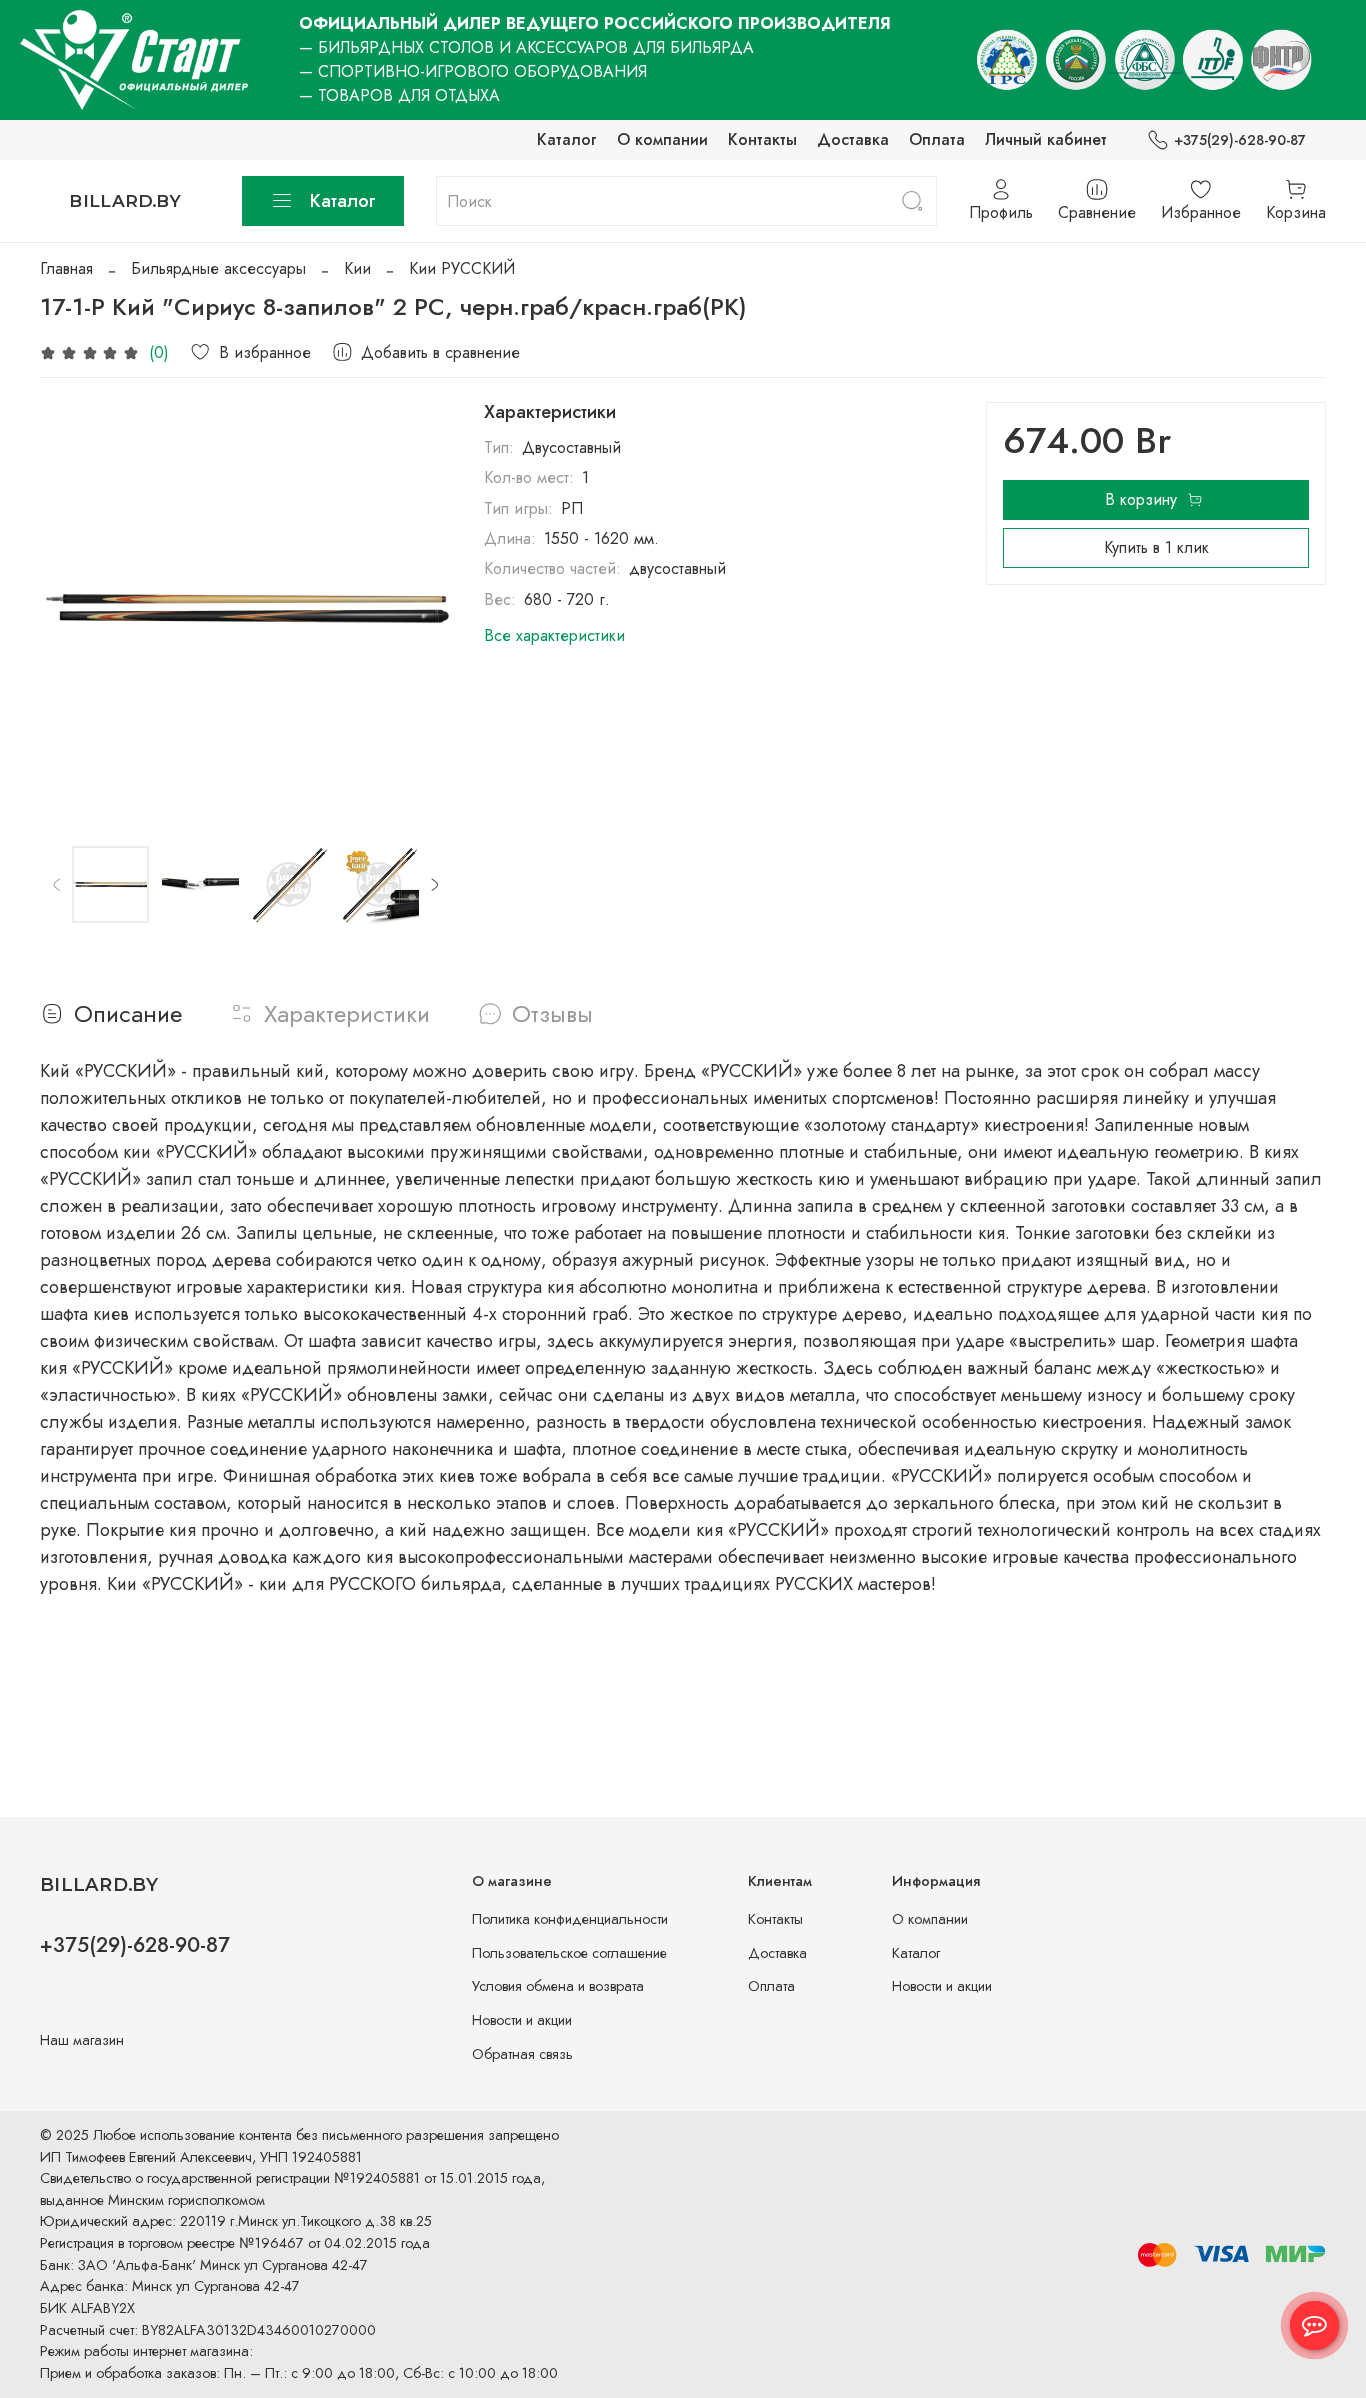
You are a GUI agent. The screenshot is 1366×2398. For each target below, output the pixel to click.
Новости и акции (522, 2020)
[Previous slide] (72, 608)
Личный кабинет (1046, 139)
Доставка (853, 139)
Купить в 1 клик (1156, 547)
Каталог (567, 139)
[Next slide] (420, 608)
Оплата (937, 139)
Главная (66, 268)
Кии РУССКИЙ (462, 268)
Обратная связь (522, 2054)
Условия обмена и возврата (558, 1986)
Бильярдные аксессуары (218, 268)
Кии (357, 268)
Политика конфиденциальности (570, 1919)
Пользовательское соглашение (569, 1953)
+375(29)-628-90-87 (1240, 140)
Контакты (762, 139)
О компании (662, 139)
